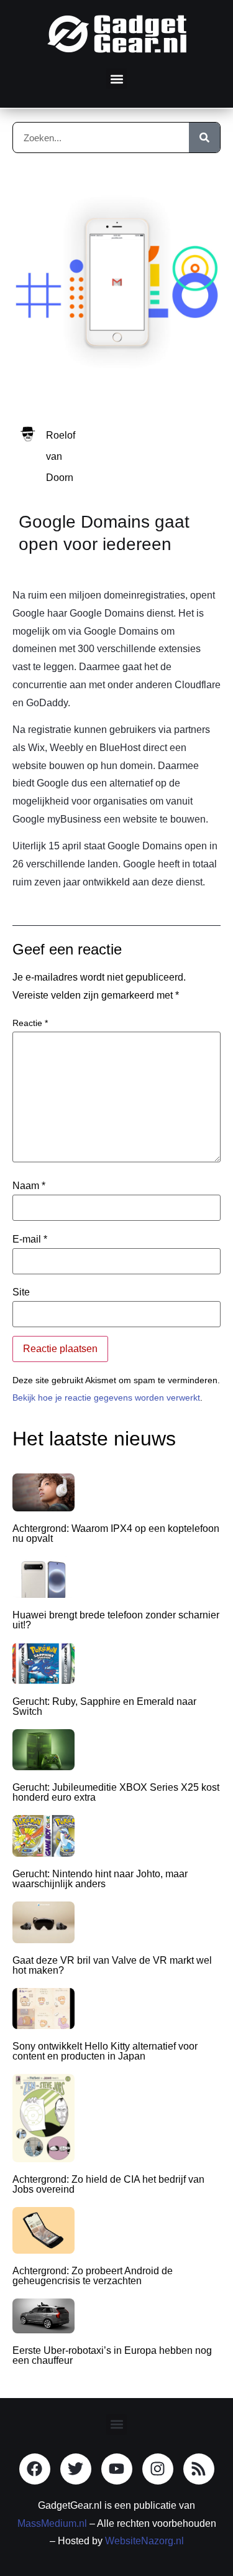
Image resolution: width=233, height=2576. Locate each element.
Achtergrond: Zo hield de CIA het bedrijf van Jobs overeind (108, 2184)
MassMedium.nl (52, 2523)
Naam (29, 1186)
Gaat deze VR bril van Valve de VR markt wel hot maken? (112, 1965)
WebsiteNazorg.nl (144, 2541)
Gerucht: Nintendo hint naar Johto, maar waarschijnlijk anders (100, 1879)
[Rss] (199, 2469)
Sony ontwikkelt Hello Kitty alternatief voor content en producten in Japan (105, 2051)
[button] (116, 79)
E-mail (30, 1239)
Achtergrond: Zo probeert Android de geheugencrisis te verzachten (93, 2276)
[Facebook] (35, 2469)
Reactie (30, 1023)
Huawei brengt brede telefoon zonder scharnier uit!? (116, 1620)
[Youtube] (117, 2469)
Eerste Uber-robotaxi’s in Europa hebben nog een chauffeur (112, 2355)
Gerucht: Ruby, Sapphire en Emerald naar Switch (104, 1706)
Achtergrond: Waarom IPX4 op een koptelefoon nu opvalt (116, 1533)
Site (21, 1292)
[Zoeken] (204, 138)
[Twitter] (76, 2469)
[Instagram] (158, 2469)
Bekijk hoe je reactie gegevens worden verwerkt (106, 1398)
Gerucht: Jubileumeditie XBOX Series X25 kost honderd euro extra (116, 1792)
